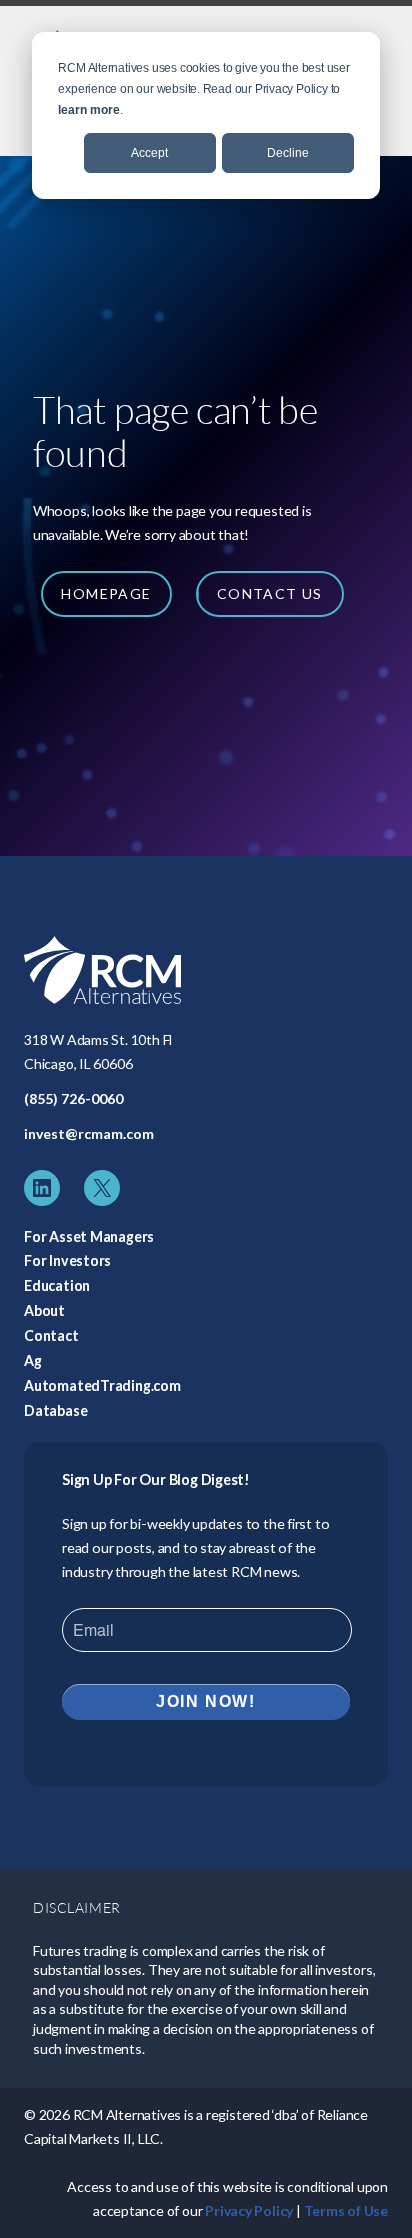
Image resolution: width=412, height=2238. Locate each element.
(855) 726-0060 (73, 1098)
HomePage (106, 593)
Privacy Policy (249, 2210)
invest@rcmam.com (89, 1133)
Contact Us (270, 593)
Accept (149, 153)
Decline (288, 153)
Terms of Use (346, 2210)
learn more (89, 110)
